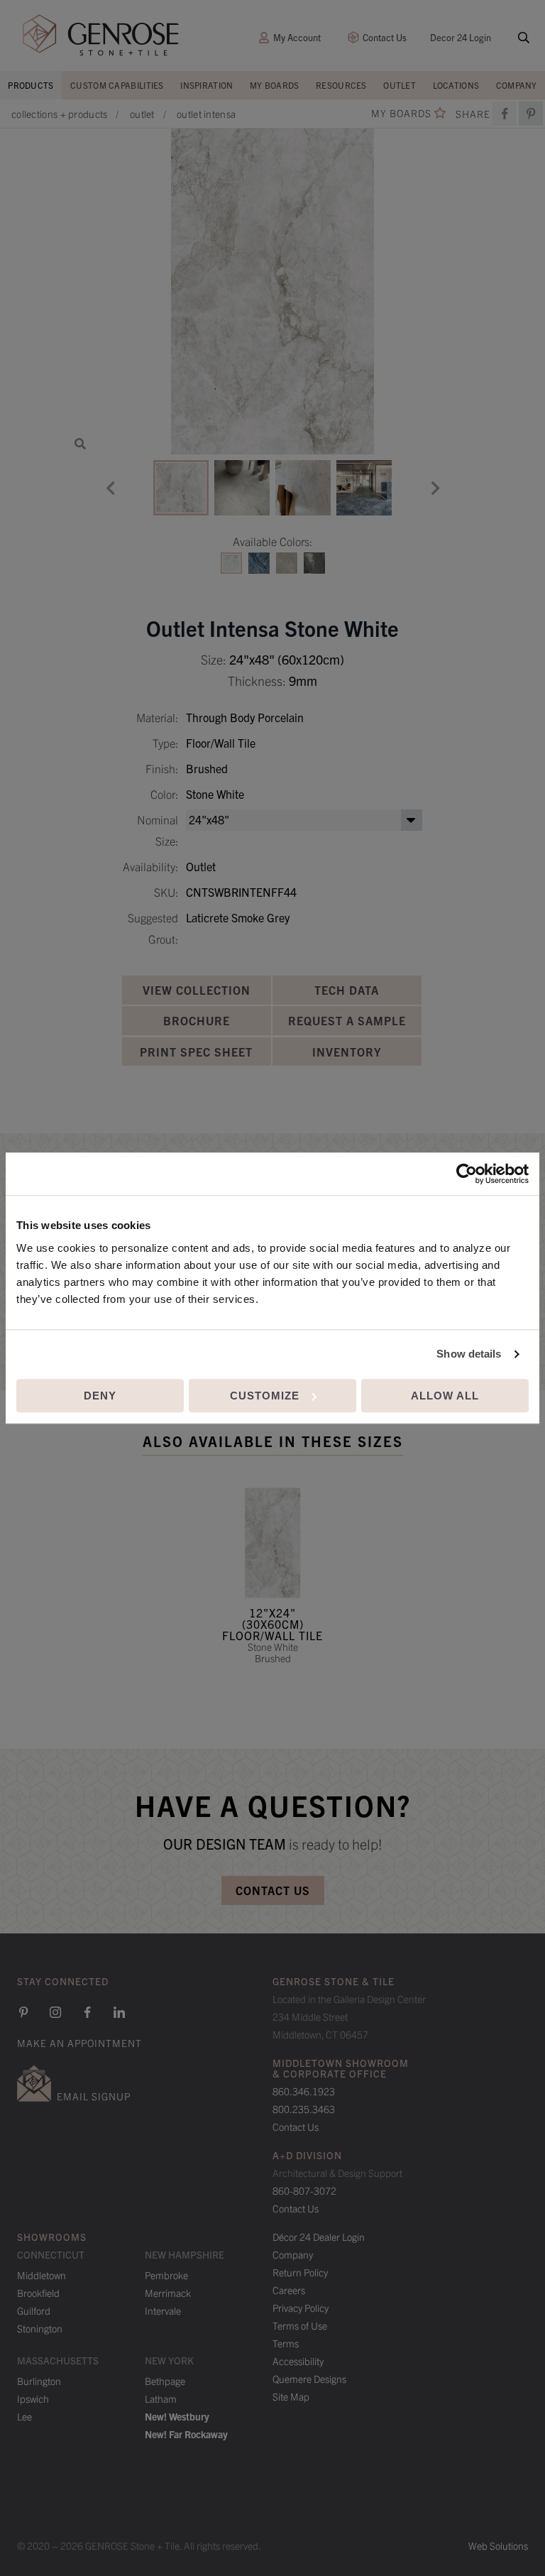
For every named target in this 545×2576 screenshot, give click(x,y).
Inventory (347, 1052)
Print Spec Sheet (196, 1052)
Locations (456, 85)
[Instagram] (55, 2012)
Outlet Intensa (206, 114)
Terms (286, 2343)
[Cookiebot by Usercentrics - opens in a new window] (467, 1174)
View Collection (197, 990)
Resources (341, 85)
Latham (161, 2398)
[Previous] (110, 488)
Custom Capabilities (117, 85)
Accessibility (298, 2361)
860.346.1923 (304, 2091)
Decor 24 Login (461, 37)
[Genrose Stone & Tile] (101, 35)
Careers (289, 2290)
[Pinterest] (23, 2012)
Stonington (40, 2328)
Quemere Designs (309, 2379)
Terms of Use (300, 2325)
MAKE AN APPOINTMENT (79, 2043)
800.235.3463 (304, 2109)
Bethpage (165, 2381)
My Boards (275, 85)
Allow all (445, 1396)
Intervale (163, 2310)
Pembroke (166, 2275)
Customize (265, 1396)
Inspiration (207, 85)
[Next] (435, 488)
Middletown (42, 2275)
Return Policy (300, 2272)
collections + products (60, 114)
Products (31, 85)
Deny (100, 1396)
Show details (469, 1354)
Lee (24, 2416)
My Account (297, 37)
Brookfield (38, 2293)
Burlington (39, 2381)
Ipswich (33, 2398)
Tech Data (347, 990)
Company (517, 85)
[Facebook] (505, 114)
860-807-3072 (304, 2190)
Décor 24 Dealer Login (319, 2237)
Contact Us (385, 37)
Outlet (400, 85)
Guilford (34, 2310)
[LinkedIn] (119, 2012)
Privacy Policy (301, 2308)
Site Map (291, 2396)
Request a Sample (347, 1020)
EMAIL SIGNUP (94, 2096)
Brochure (197, 1020)
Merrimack (168, 2293)
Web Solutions (498, 2545)
